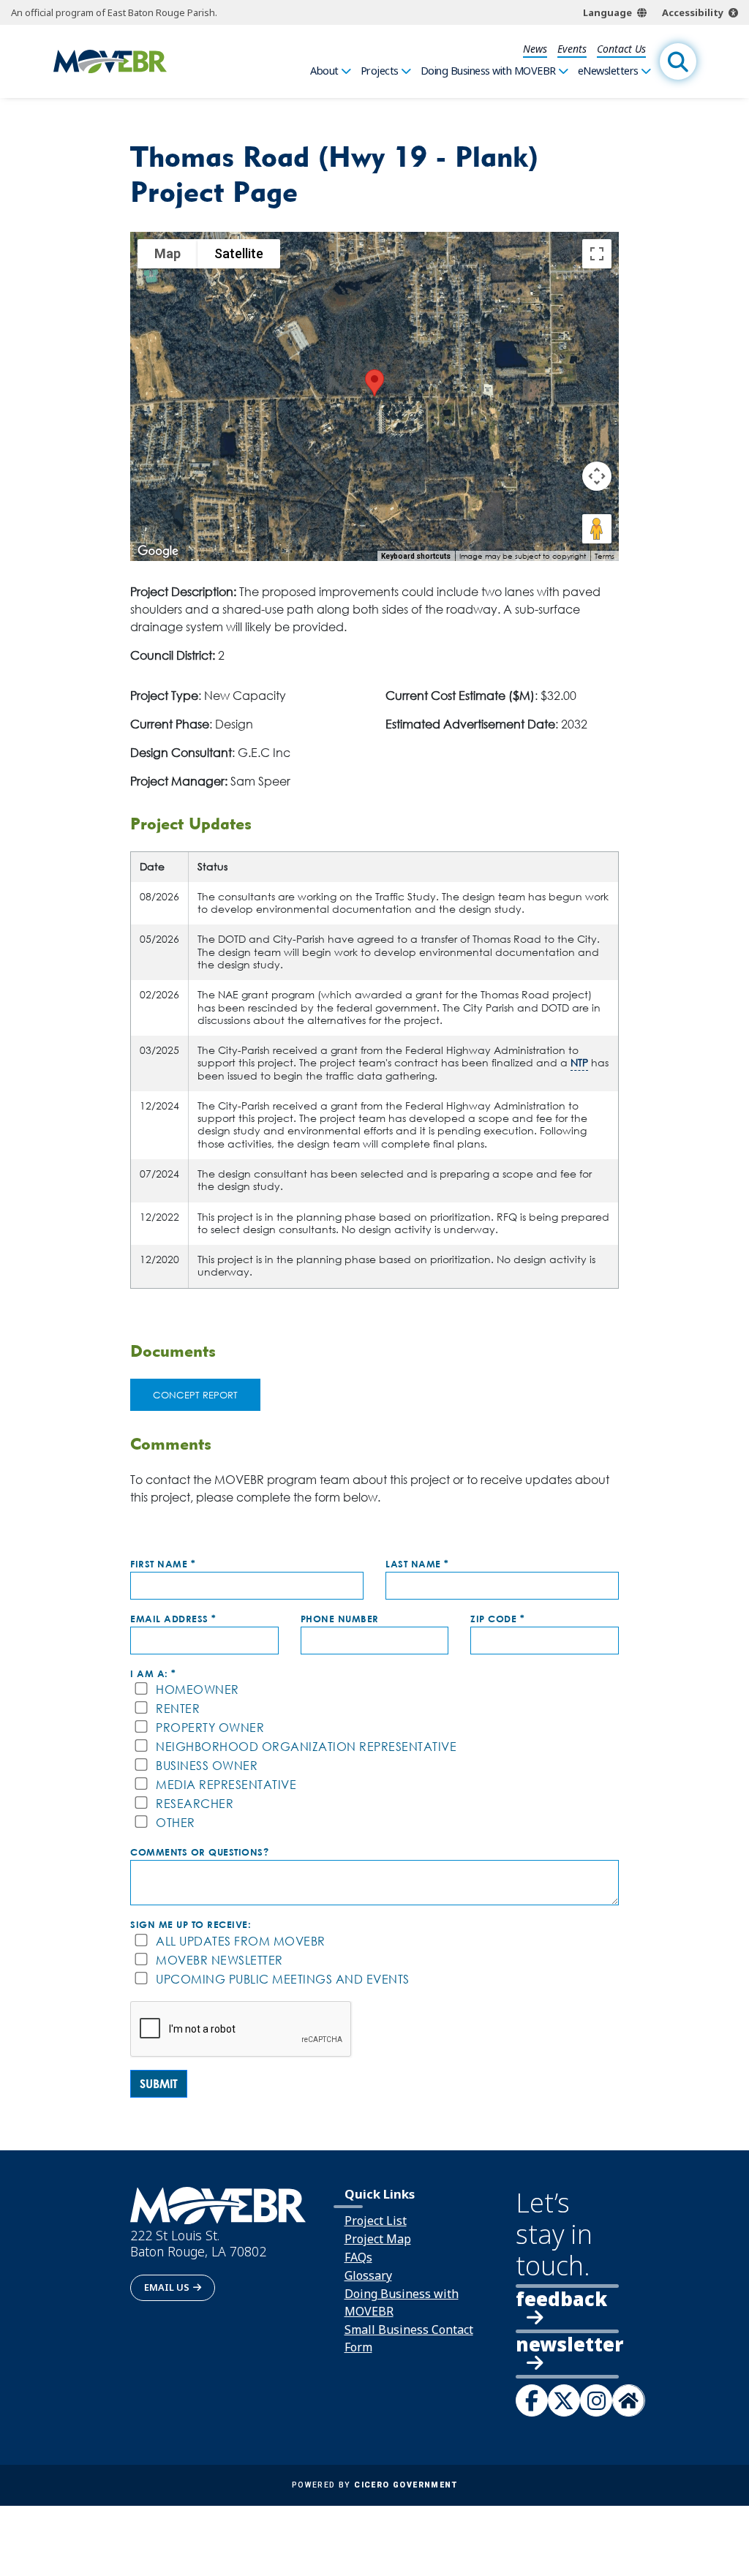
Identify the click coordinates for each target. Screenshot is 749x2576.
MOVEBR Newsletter (219, 1961)
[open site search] (678, 61)
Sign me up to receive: (191, 1925)
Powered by (374, 2485)
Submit (159, 2084)
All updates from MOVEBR (241, 1942)
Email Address (169, 1619)
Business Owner (207, 1766)
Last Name (413, 1564)
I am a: (149, 1674)
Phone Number (340, 1619)
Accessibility (693, 12)
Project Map (378, 2239)
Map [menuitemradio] (168, 253)
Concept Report (195, 1395)
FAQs (358, 2257)
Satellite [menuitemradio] (239, 253)
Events (572, 49)
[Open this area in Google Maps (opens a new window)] (158, 551)
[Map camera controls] (597, 476)
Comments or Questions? (199, 1852)
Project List (376, 2221)
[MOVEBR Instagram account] (596, 2400)
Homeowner (197, 1690)
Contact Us (621, 49)
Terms (605, 556)
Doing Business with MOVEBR (488, 71)
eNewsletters (608, 71)
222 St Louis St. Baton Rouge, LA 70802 (198, 2244)
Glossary (368, 2275)
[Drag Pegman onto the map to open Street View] (597, 529)
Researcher (195, 1804)
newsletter (568, 2346)
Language (607, 12)
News (535, 49)
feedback (561, 2299)
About (324, 71)
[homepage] (110, 62)
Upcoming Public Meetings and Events (283, 1980)
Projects (380, 71)
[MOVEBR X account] (564, 2400)
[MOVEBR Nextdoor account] (628, 2400)
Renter (178, 1709)
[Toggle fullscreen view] (597, 254)
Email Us (167, 2287)
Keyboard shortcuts (416, 556)
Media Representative (226, 1785)
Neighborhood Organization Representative (306, 1747)
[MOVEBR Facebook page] (532, 2400)
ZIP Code (493, 1619)
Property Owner (210, 1728)
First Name (159, 1564)
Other (176, 1823)
